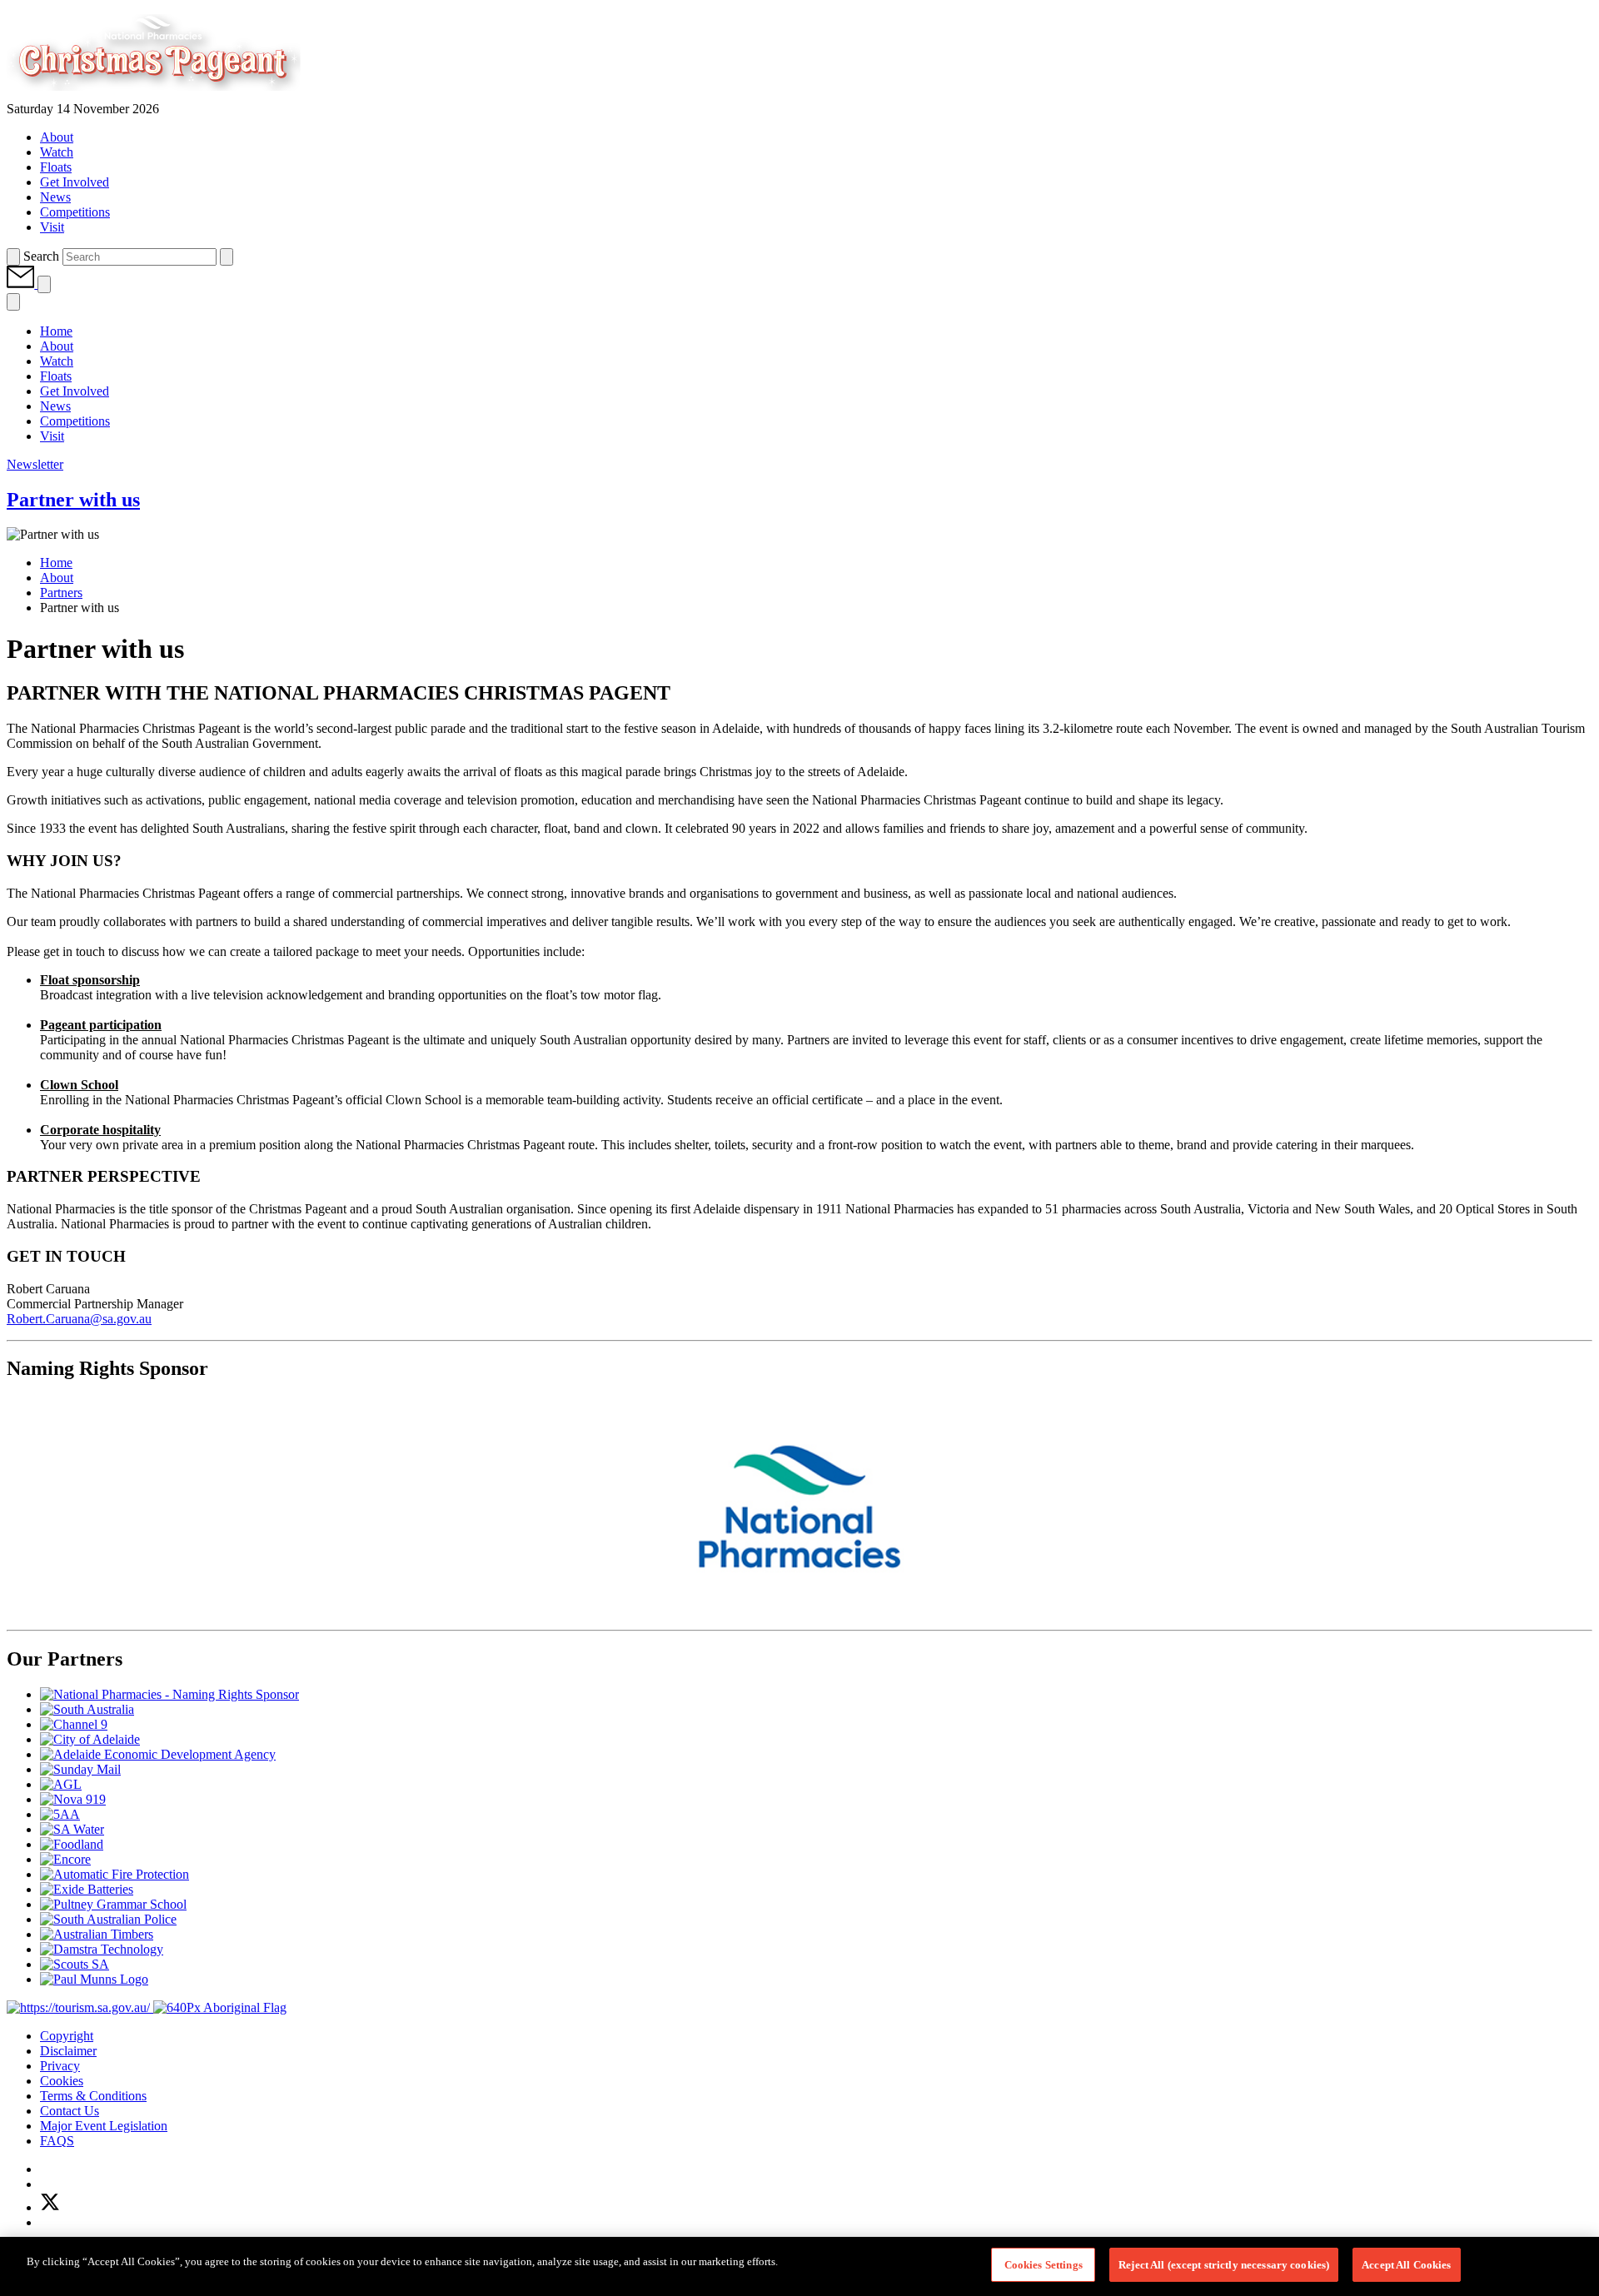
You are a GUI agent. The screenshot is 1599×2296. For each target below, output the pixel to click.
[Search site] (13, 257)
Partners (61, 593)
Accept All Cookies (1406, 2265)
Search (41, 256)
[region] (799, 2266)
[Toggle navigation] (44, 284)
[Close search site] (227, 257)
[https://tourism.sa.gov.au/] (80, 2007)
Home (56, 563)
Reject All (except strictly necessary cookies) (1224, 2265)
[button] (22, 284)
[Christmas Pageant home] (183, 94)
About (57, 578)
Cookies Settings (1044, 2265)
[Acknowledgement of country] (220, 2007)
